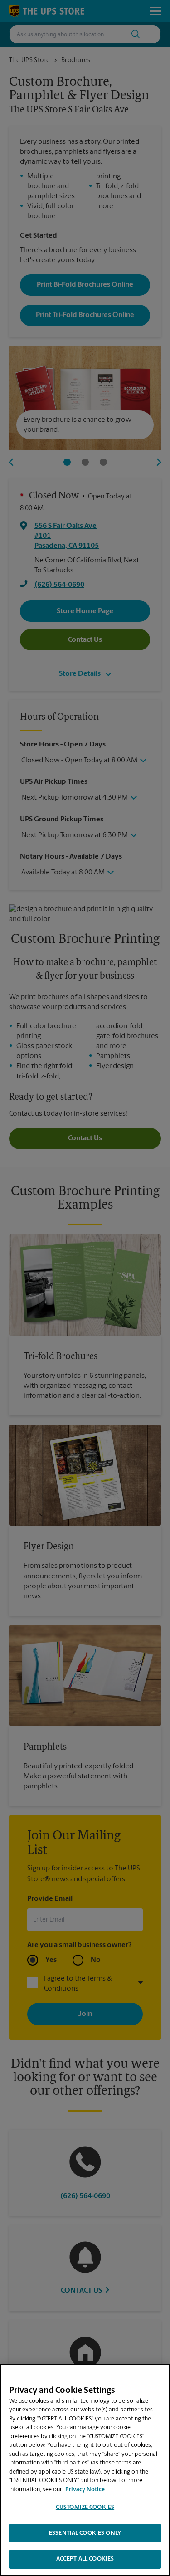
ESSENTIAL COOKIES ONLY (85, 2533)
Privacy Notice (85, 2490)
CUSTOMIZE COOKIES (85, 2507)
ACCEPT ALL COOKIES (85, 2559)
